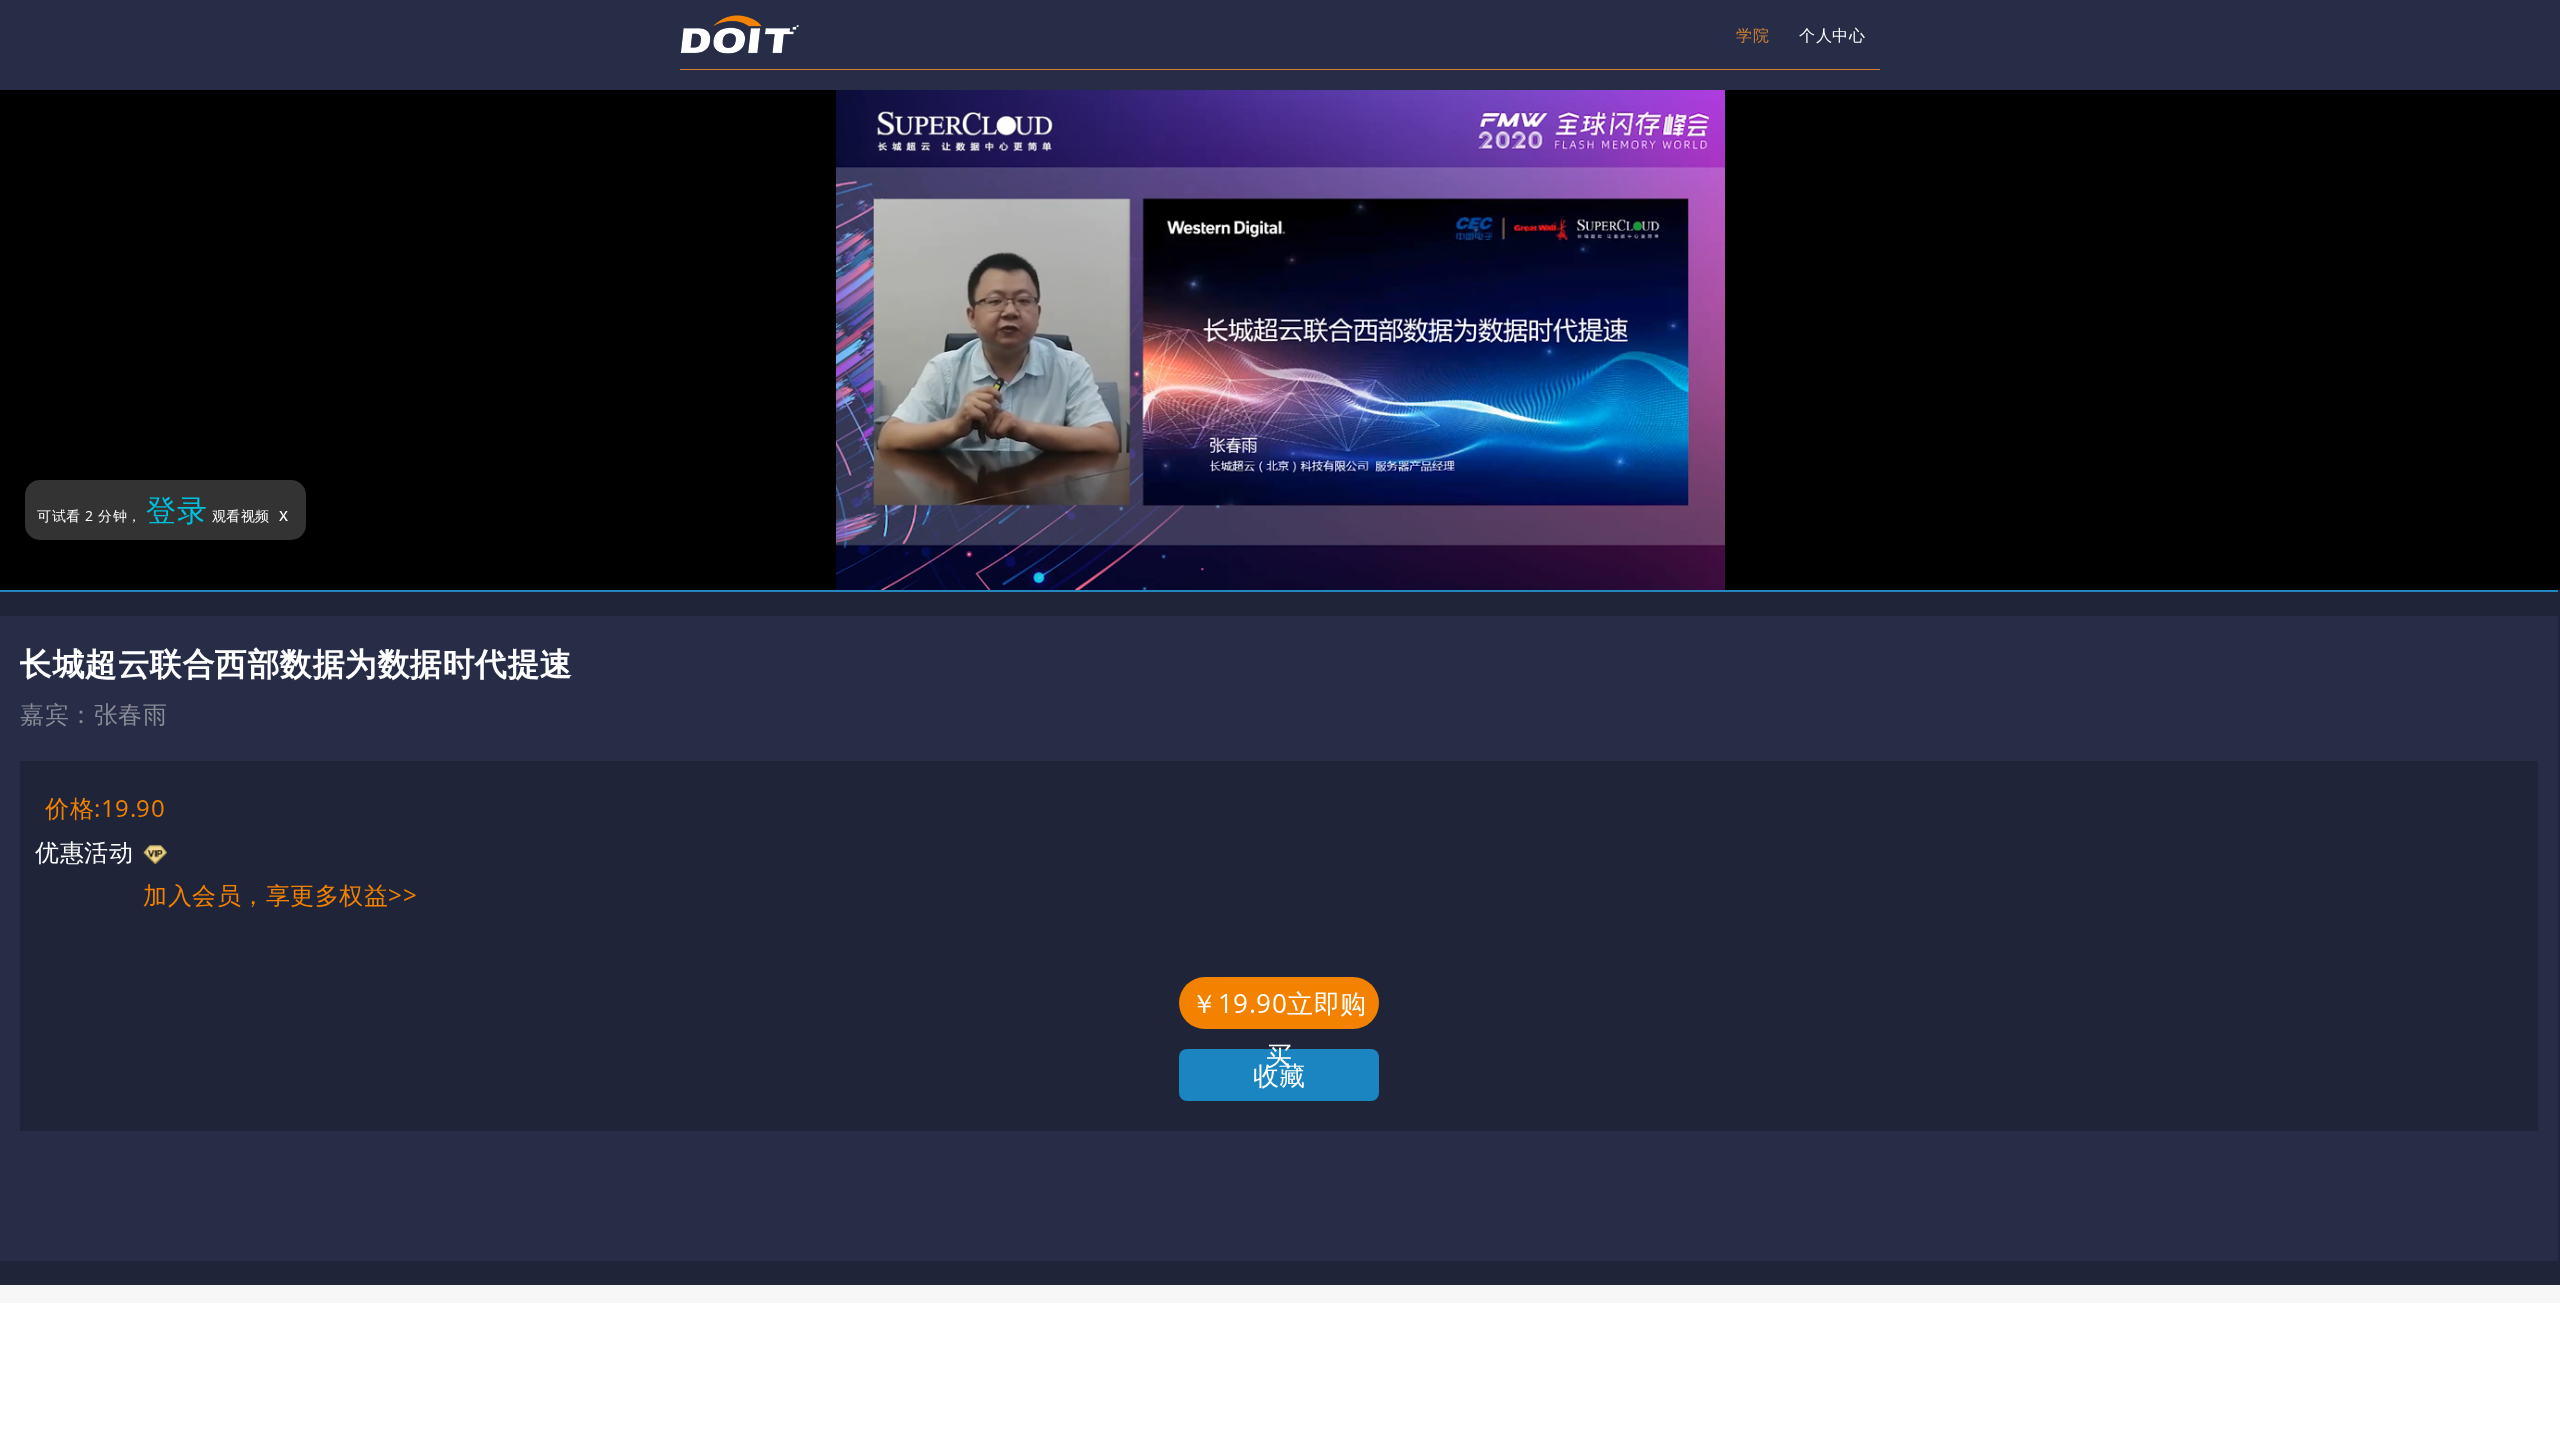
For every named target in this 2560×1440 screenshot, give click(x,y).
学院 (1564, 35)
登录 (176, 509)
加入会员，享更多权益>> (280, 894)
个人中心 (1680, 35)
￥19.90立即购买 (1279, 1007)
